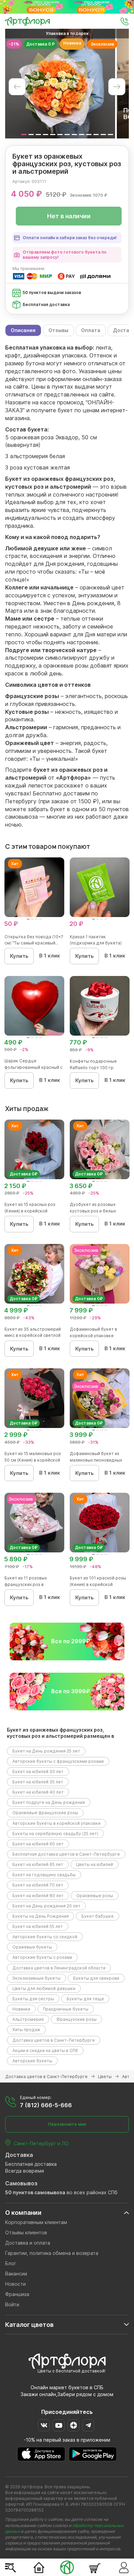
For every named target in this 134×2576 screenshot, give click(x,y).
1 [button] (24, 135)
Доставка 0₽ (24, 1174)
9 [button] (82, 135)
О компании (23, 2213)
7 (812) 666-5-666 (46, 2105)
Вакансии (16, 2274)
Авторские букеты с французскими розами (58, 1761)
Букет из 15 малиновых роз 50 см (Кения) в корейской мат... (33, 1460)
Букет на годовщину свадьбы (44, 1875)
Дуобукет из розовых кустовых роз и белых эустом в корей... (93, 1211)
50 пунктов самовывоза (35, 2192)
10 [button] (89, 135)
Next (117, 87)
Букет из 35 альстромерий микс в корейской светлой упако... (33, 1336)
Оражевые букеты (32, 1947)
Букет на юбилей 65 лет (38, 1864)
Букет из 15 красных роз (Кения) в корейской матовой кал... (30, 1211)
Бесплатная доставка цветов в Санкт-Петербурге (66, 1854)
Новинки (21, 2009)
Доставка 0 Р (40, 44)
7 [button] (67, 135)
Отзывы (58, 330)
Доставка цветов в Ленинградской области (59, 1968)
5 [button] (53, 135)
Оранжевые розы (95, 1896)
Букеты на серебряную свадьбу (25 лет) (55, 1834)
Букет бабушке (98, 1916)
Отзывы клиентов (26, 2232)
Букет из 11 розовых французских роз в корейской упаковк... (27, 1584)
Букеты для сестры (33, 1999)
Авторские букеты (32, 2061)
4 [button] (46, 135)
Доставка (19, 2155)
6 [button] (60, 135)
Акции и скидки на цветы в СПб (45, 2050)
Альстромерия (28, 2019)
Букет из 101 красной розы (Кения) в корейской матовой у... (98, 1584)
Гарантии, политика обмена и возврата (52, 2253)
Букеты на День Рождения (41, 1916)
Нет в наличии (69, 216)
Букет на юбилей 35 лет (38, 1782)
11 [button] (96, 135)
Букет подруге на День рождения (49, 1802)
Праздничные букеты (66, 2009)
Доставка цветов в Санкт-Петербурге (54, 2040)
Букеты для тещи (85, 1999)
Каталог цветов (29, 2325)
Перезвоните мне (67, 2124)
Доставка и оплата (28, 2243)
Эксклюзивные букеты (36, 1978)
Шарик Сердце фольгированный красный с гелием (33, 1067)
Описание (23, 330)
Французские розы (76, 2019)
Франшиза (17, 2294)
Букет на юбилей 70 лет (38, 1885)
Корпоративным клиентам (36, 2222)
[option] (60, 84)
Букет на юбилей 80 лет (38, 1896)
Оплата (91, 330)
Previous (17, 87)
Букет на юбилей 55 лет (38, 1926)
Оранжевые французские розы (45, 1813)
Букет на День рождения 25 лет (46, 1751)
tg (88, 2425)
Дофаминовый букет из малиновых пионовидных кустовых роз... (96, 1460)
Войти (12, 2304)
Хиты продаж (26, 2030)
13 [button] (110, 135)
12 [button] (103, 135)
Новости (15, 2284)
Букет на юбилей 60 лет (38, 1844)
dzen (73, 2425)
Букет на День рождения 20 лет (46, 1906)
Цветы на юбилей (94, 1864)
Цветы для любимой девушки (44, 1988)
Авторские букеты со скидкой (45, 1937)
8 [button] (74, 135)
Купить (19, 956)
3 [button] (38, 135)
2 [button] (31, 135)
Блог (11, 2263)
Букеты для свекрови (96, 1978)
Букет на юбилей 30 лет (38, 1772)
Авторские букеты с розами (42, 1957)
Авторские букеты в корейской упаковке (57, 1823)
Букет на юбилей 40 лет (38, 1792)
